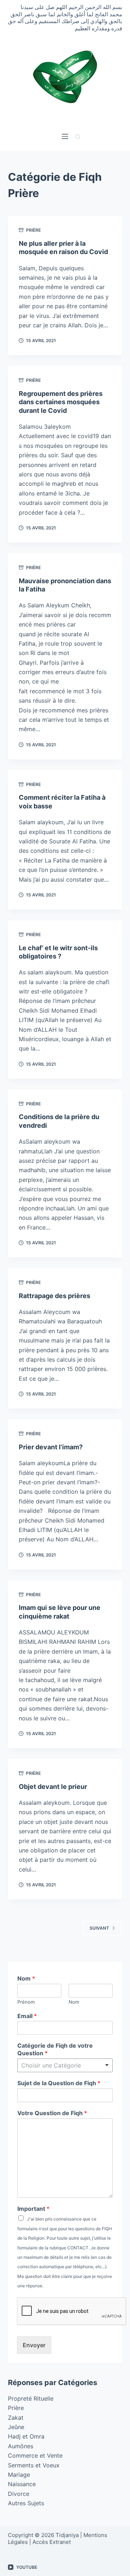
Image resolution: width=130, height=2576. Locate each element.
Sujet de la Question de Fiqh (59, 2083)
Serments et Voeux (34, 2465)
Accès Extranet (52, 2542)
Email (27, 2016)
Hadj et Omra (26, 2436)
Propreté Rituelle (31, 2398)
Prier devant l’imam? (51, 1447)
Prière (33, 230)
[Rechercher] (78, 137)
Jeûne (16, 2427)
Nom (26, 1978)
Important (33, 2209)
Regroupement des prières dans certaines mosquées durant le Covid (61, 402)
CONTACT (78, 2248)
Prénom (26, 2002)
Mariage (19, 2475)
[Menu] (65, 136)
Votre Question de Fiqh (52, 2113)
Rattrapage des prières (55, 1296)
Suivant (99, 1928)
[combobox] (65, 2065)
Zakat (16, 2418)
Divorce (19, 2494)
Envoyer (34, 2345)
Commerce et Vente (35, 2455)
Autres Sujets (26, 2503)
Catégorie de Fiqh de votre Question (55, 2049)
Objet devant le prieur (53, 1787)
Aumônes (21, 2446)
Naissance (22, 2484)
